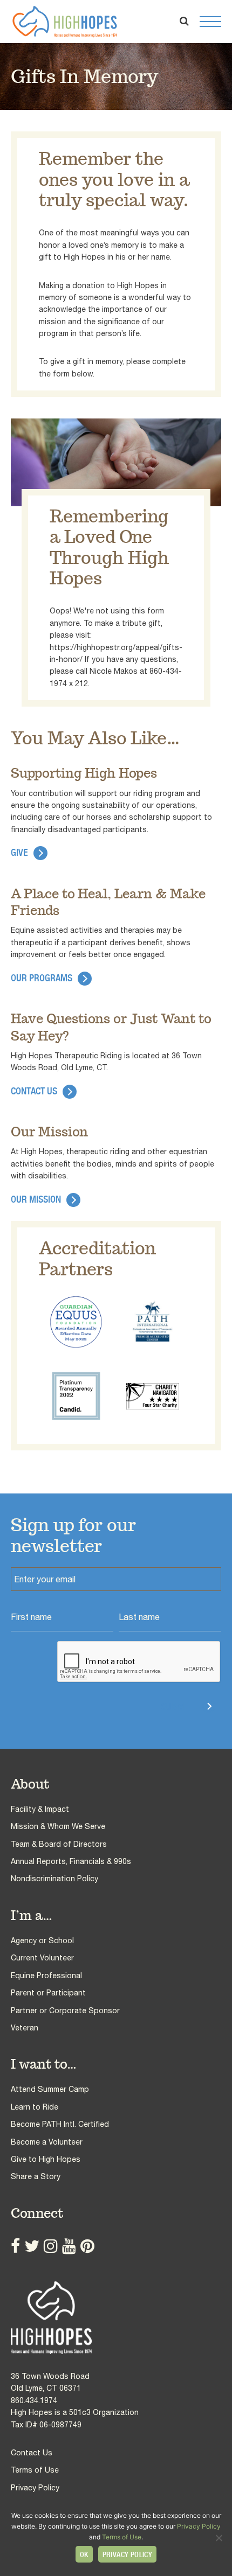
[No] (219, 2538)
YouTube (69, 2246)
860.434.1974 (34, 2400)
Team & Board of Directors (59, 1844)
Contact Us (34, 1091)
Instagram (51, 2246)
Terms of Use (35, 2470)
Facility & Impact (40, 1809)
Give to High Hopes (46, 2159)
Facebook (15, 2246)
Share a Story (36, 2176)
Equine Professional (46, 1975)
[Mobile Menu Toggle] (210, 22)
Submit (176, 1706)
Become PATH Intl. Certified (60, 2124)
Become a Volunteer (47, 2142)
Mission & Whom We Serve (58, 1826)
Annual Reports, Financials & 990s (71, 1861)
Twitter (32, 2246)
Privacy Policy (35, 2488)
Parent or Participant (48, 1993)
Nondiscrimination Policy (54, 1879)
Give (19, 852)
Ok (84, 2554)
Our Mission (36, 1199)
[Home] (116, 2318)
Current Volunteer (42, 1958)
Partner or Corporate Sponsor (65, 2010)
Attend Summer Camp (50, 2089)
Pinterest (87, 2246)
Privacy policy (128, 2554)
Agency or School (42, 1940)
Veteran (25, 2028)
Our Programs (42, 978)
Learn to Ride (35, 2107)
